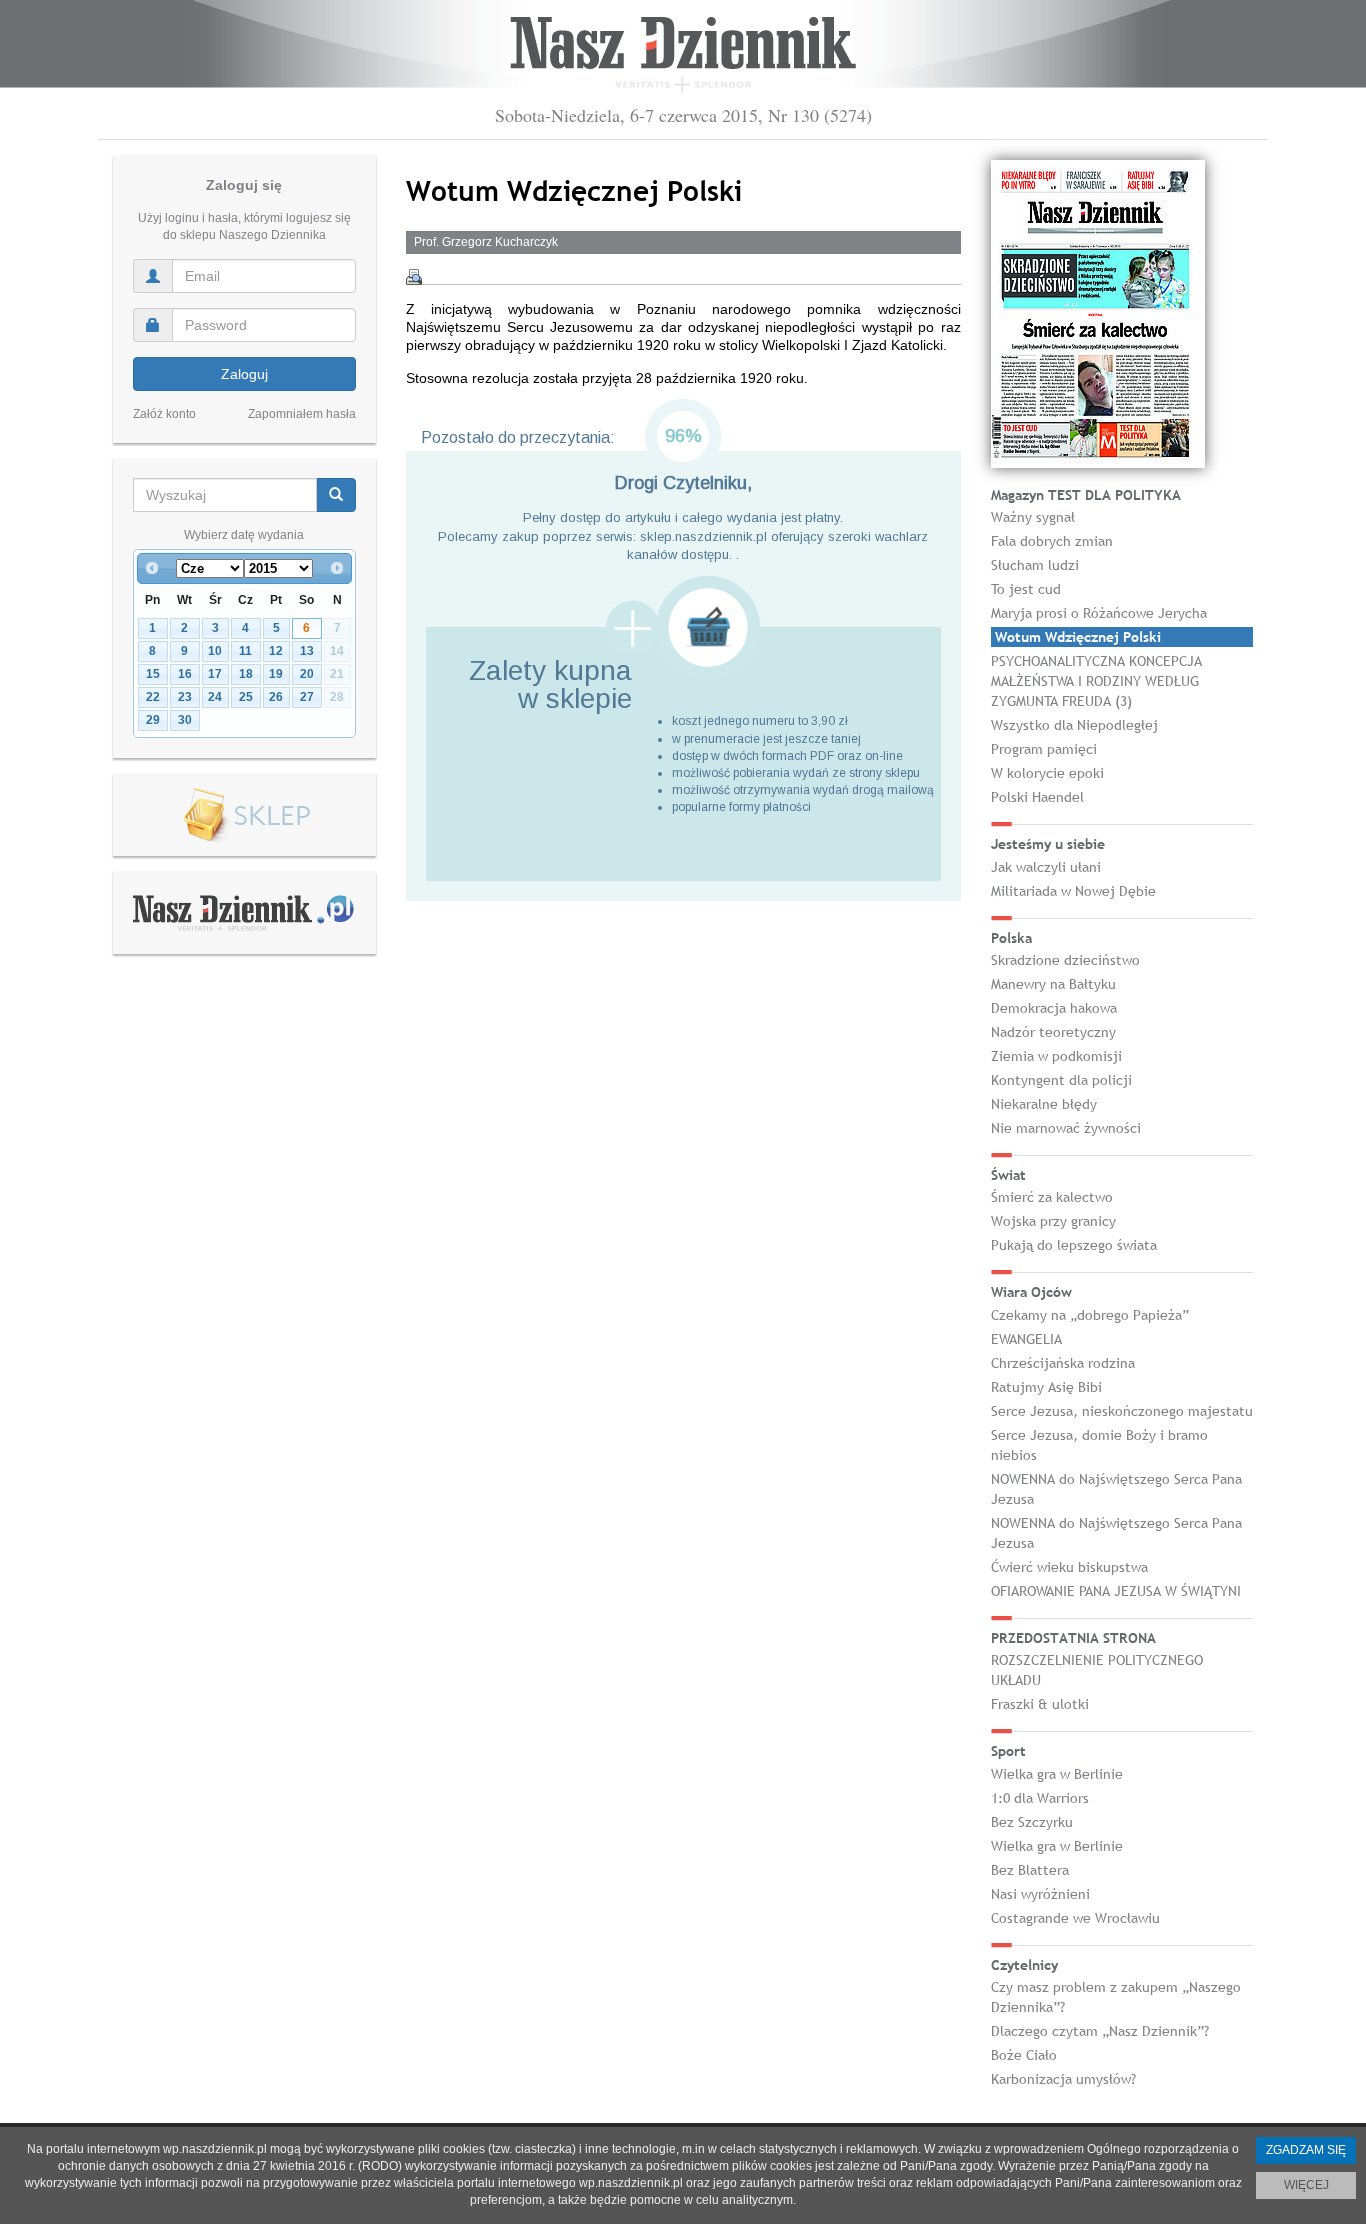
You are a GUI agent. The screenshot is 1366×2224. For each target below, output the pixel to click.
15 (153, 674)
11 (245, 651)
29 (153, 720)
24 (215, 697)
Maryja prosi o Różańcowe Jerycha (1099, 613)
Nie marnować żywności (1066, 1128)
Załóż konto (164, 414)
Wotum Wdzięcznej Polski (1078, 637)
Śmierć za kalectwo (1052, 1197)
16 (185, 674)
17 (215, 674)
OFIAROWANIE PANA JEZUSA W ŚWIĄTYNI (1116, 1591)
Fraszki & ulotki (1040, 1704)
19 (276, 674)
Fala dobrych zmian (1052, 541)
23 (185, 697)
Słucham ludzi (1035, 565)
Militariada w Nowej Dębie (1073, 891)
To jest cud (1026, 589)
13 (307, 651)
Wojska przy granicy (1053, 1221)
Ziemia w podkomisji (1056, 1056)
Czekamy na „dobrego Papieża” (1090, 1315)
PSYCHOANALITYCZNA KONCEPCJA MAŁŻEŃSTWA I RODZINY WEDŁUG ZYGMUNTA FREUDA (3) (1096, 681)
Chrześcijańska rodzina (1063, 1363)
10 (215, 651)
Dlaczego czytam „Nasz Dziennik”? (1100, 2031)
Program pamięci (1044, 749)
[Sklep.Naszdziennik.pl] (244, 815)
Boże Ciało (1024, 2055)
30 (185, 720)
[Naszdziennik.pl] (244, 912)
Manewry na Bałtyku (1053, 984)
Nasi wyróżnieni (1040, 1894)
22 (153, 697)
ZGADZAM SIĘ (1306, 2150)
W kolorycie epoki (1047, 773)
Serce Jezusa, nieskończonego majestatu (1122, 1411)
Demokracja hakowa (1054, 1008)
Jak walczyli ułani (1046, 867)
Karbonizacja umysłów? (1063, 2079)
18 (246, 674)
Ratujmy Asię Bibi (1046, 1387)
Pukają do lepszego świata (1074, 1245)
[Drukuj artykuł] (414, 277)
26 (276, 697)
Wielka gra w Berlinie (1057, 1774)
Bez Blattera (1030, 1870)
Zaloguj (244, 374)
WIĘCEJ (1306, 2185)
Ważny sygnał (1033, 517)
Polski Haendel (1037, 797)
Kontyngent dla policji (1061, 1080)
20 (307, 674)
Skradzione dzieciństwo (1065, 960)
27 (307, 697)
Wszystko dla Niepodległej (1074, 725)
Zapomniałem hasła (302, 414)
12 (276, 651)
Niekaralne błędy (1044, 1104)
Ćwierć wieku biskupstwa (1069, 1567)
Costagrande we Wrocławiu (1075, 1918)
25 (246, 697)
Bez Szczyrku (1032, 1822)
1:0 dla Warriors (1040, 1798)
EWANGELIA (1026, 1339)
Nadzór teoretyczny (1053, 1032)
